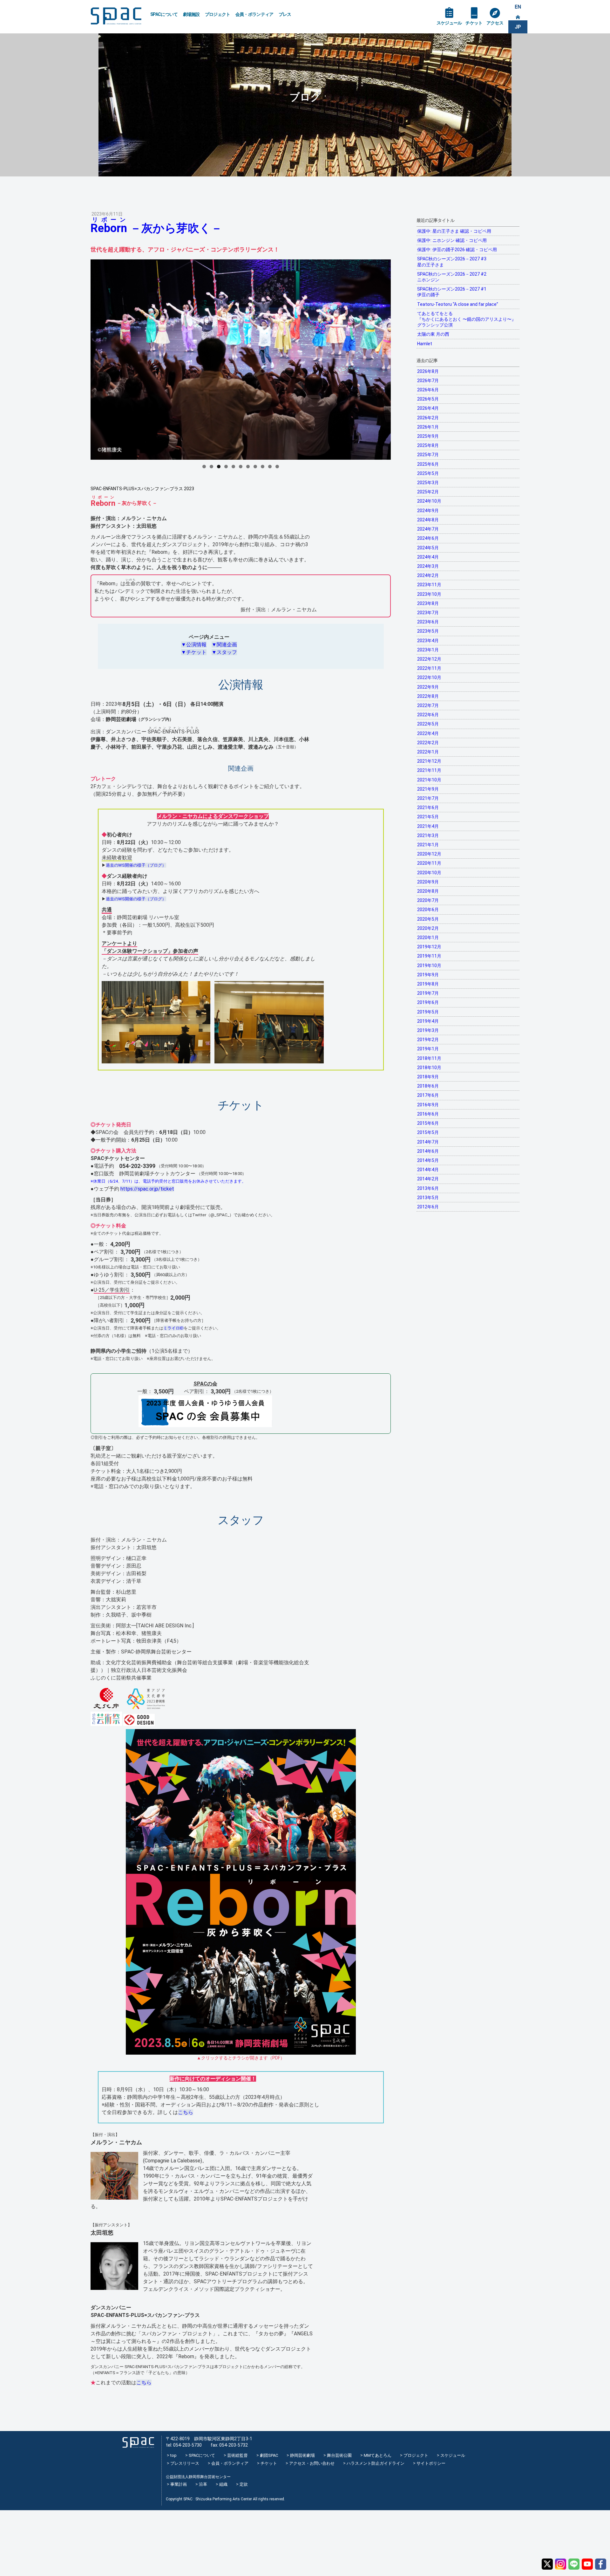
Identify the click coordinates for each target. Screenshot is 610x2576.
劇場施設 (191, 14)
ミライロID (173, 1328)
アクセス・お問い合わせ (312, 2463)
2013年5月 (428, 1198)
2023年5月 (428, 631)
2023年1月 (428, 650)
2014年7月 (428, 1142)
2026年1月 (428, 427)
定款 (244, 2484)
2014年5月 (428, 1160)
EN (518, 7)
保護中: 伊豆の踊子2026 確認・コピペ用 (457, 250)
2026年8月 (428, 371)
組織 (223, 2484)
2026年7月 (428, 381)
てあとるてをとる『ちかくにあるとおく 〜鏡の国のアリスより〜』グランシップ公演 (467, 319)
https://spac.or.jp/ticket (147, 1189)
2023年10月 (429, 594)
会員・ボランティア (254, 14)
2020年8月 (428, 891)
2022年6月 (428, 715)
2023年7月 (428, 613)
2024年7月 (428, 529)
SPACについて (164, 14)
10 (270, 467)
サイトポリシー (431, 2463)
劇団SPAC (269, 2455)
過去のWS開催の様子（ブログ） (136, 865)
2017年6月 (428, 1095)
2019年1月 (428, 1049)
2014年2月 (428, 1179)
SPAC (116, 16)
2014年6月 (428, 1151)
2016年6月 (428, 1114)
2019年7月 (428, 993)
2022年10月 (429, 677)
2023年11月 (429, 585)
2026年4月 (428, 408)
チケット (474, 23)
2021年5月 (428, 817)
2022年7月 (428, 705)
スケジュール (449, 23)
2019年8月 (428, 984)
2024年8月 (428, 520)
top (173, 2455)
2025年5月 (428, 473)
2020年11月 (429, 863)
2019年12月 (429, 947)
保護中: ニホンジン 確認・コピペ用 (452, 240)
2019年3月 (428, 1030)
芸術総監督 (237, 2455)
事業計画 (179, 2484)
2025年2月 (428, 492)
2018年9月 (428, 1077)
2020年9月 (428, 882)
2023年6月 (428, 622)
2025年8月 (428, 445)
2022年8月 (428, 696)
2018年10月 (429, 1068)
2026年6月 (428, 390)
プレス (285, 14)
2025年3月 (428, 483)
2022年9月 (428, 687)
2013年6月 (428, 1188)
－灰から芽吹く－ (156, 228)
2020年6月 (428, 910)
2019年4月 (428, 1021)
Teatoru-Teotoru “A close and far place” (458, 304)
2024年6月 (428, 538)
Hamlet (425, 344)
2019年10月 (429, 965)
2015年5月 (428, 1132)
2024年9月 (428, 511)
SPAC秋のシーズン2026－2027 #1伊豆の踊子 (452, 292)
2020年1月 (428, 938)
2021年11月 (429, 770)
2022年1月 (428, 752)
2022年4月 (428, 733)
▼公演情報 (194, 645)
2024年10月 (429, 501)
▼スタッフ (224, 652)
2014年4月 (428, 1170)
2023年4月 (428, 641)
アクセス (495, 23)
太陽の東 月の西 (433, 334)
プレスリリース (185, 2463)
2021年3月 (428, 835)
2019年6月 (428, 1002)
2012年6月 (428, 1207)
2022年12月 (429, 659)
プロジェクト (218, 14)
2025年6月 (428, 464)
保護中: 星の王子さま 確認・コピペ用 (454, 231)
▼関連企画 (224, 645)
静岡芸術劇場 (302, 2455)
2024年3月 (428, 566)
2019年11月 (429, 956)
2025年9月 (428, 436)
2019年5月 (428, 1012)
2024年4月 (428, 557)
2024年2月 (428, 575)
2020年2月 (428, 928)
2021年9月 (428, 789)
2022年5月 (428, 724)
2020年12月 (429, 854)
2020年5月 (428, 919)
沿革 (203, 2484)
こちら (186, 2112)
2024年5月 (428, 548)
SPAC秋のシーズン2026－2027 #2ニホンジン (452, 277)
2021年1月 (428, 845)
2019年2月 (428, 1040)
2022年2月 (428, 743)
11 (277, 467)
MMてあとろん (378, 2455)
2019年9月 (428, 975)
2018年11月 (429, 1058)
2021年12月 (429, 761)
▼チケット (194, 652)
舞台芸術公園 (339, 2455)
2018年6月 (428, 1086)
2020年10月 (429, 873)
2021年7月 (428, 798)
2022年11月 (429, 668)
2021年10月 (429, 780)
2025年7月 (428, 455)
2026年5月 (428, 399)
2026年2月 (428, 418)
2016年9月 (428, 1105)
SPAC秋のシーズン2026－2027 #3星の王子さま (452, 262)
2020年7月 (428, 900)
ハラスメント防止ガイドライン (376, 2463)
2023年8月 (428, 603)
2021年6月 (428, 807)
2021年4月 (428, 826)
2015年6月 (428, 1123)
